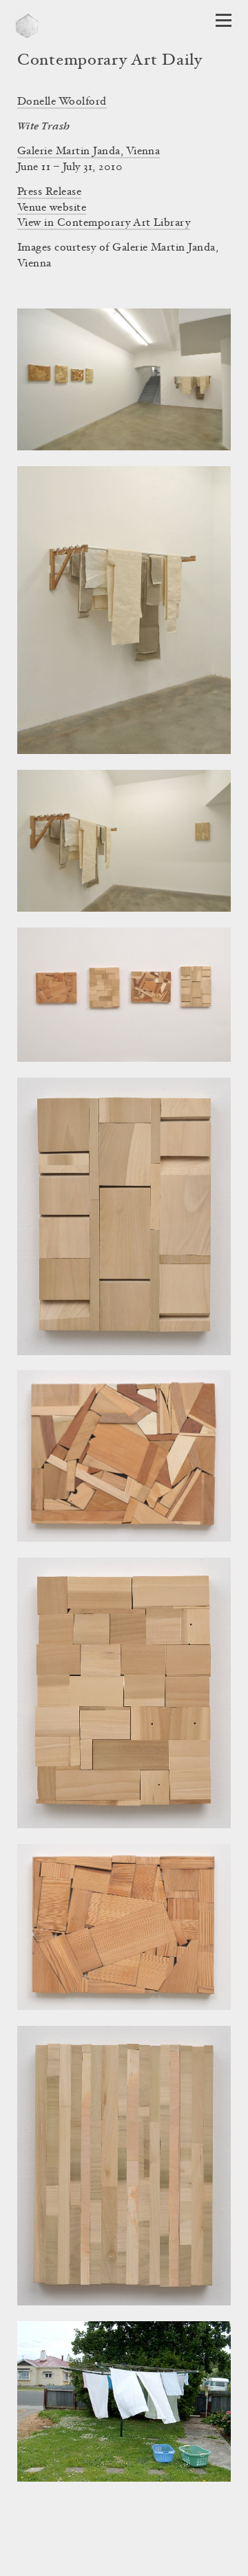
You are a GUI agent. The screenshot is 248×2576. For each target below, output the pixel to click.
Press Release (49, 192)
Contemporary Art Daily (110, 61)
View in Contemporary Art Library (104, 223)
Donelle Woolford (62, 102)
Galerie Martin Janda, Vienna (89, 151)
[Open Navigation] (224, 20)
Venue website (52, 208)
